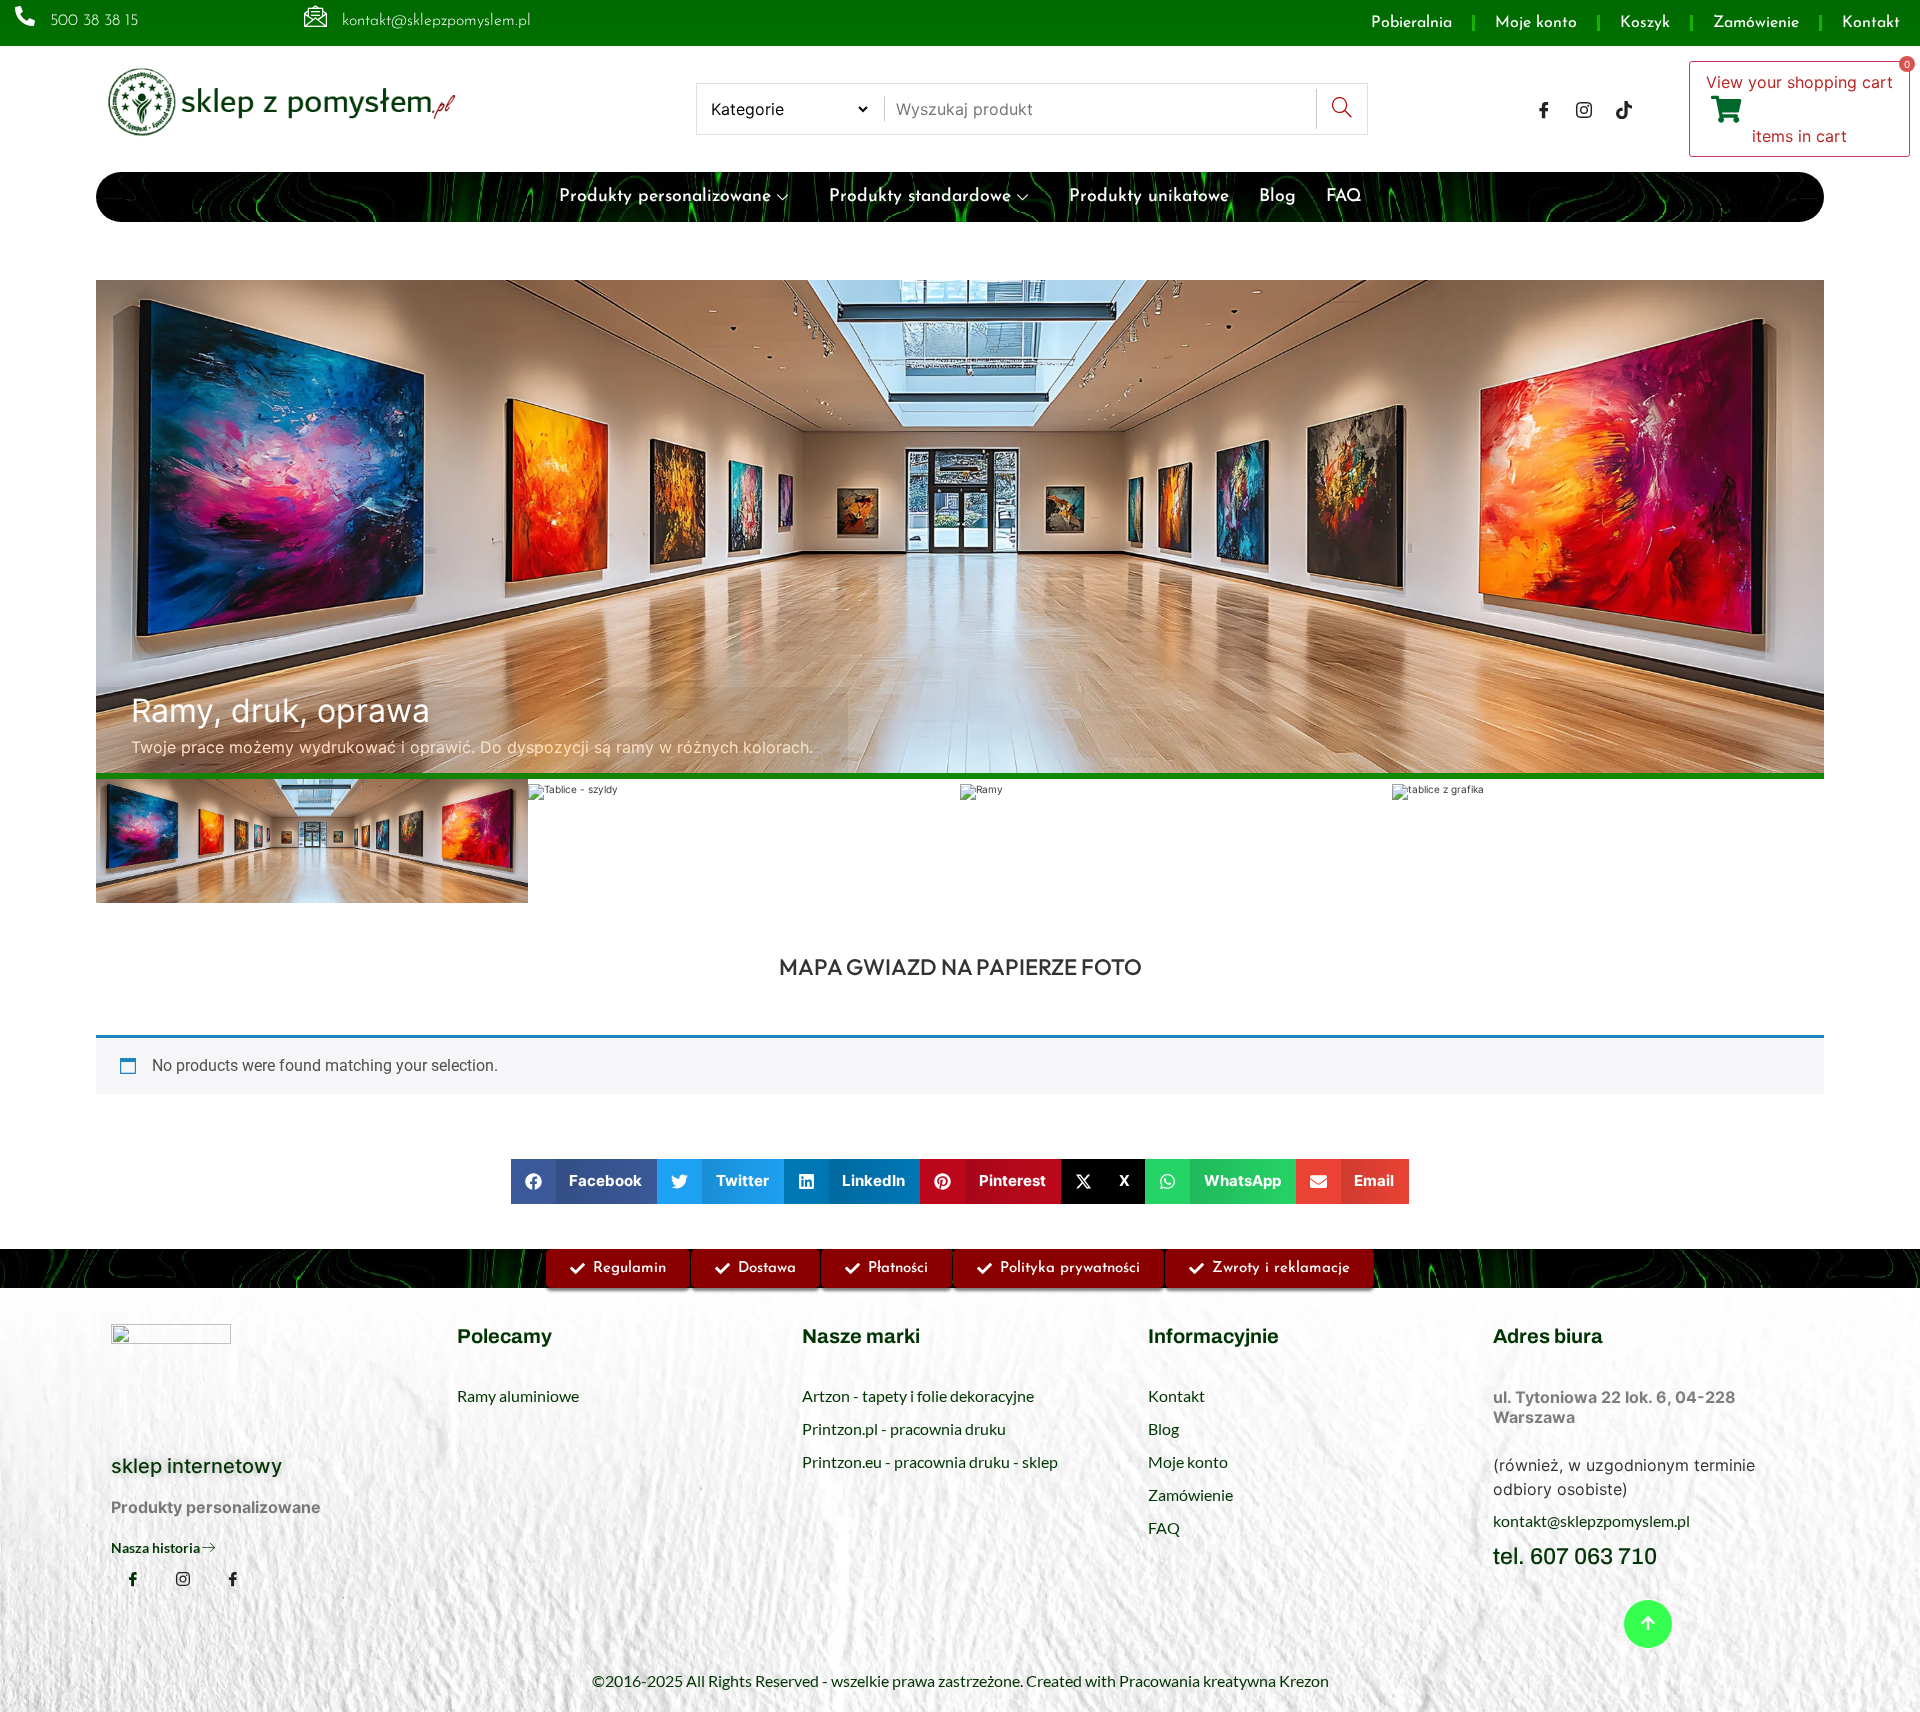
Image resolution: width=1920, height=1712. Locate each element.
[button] (584, 1181)
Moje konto (1536, 23)
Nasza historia (155, 1547)
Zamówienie (1756, 23)
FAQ (1344, 196)
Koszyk (1645, 23)
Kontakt (1871, 23)
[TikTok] (1624, 109)
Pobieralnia (1411, 23)
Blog (1277, 196)
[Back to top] (1648, 1624)
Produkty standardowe (920, 196)
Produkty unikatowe (1149, 196)
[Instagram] (1584, 109)
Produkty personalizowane (665, 196)
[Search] (1341, 109)
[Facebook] (1544, 109)
